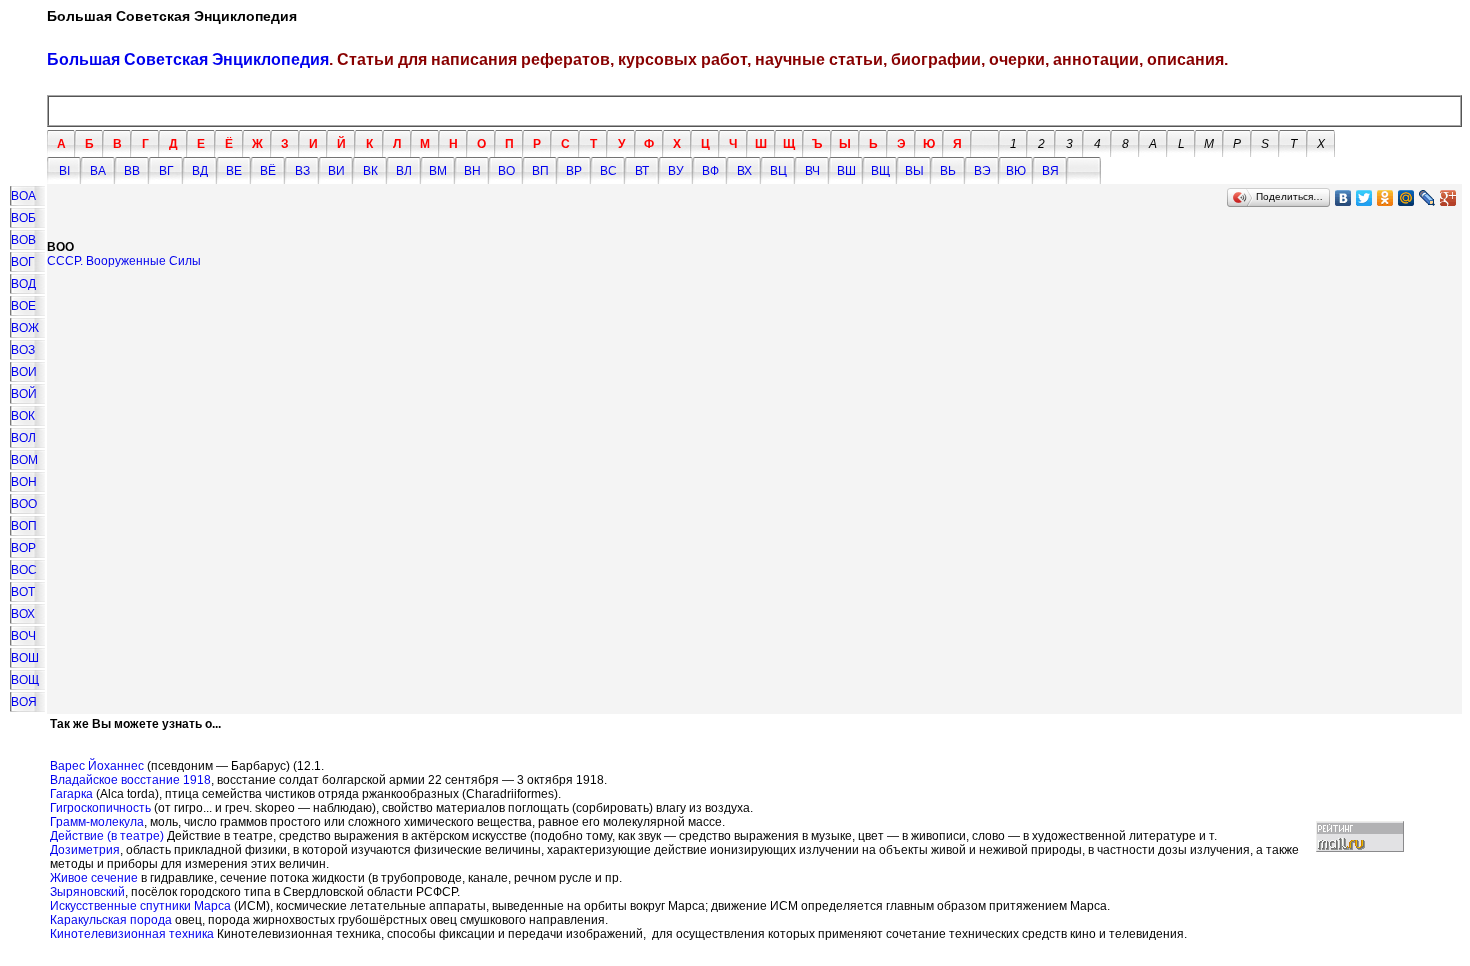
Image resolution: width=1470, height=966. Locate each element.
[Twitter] (1364, 198)
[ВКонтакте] (1343, 198)
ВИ (336, 171)
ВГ (166, 171)
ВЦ (778, 171)
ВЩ (880, 171)
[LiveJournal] (1427, 198)
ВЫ (914, 171)
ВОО (24, 504)
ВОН (24, 482)
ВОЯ (24, 702)
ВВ (132, 171)
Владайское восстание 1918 (130, 780)
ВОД (23, 284)
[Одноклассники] (1385, 198)
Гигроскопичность (100, 808)
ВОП (24, 526)
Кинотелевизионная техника (132, 934)
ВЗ (302, 171)
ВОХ (23, 614)
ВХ (744, 171)
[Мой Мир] (1406, 198)
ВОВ (23, 240)
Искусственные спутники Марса (140, 906)
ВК (370, 171)
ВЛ (404, 171)
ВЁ (268, 171)
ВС (608, 171)
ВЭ (982, 171)
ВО (506, 171)
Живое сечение (94, 878)
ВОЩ (25, 680)
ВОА (23, 196)
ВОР (23, 548)
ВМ (438, 171)
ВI (64, 171)
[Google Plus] (1448, 198)
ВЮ (1016, 171)
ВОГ (23, 262)
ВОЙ (24, 394)
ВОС (24, 570)
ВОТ (23, 592)
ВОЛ (23, 438)
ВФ (710, 171)
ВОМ (24, 460)
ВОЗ (23, 350)
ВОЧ (23, 636)
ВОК (23, 416)
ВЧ (812, 171)
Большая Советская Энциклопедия (188, 59)
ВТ (642, 171)
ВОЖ (25, 328)
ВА (98, 171)
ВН (472, 171)
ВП (540, 171)
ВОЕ (23, 306)
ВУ (676, 171)
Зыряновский (87, 892)
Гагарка (71, 794)
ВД (200, 171)
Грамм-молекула (97, 822)
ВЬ (948, 171)
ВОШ (25, 658)
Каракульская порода (111, 920)
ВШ (846, 171)
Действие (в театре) (107, 836)
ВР (574, 171)
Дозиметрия (85, 850)
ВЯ (1050, 171)
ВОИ (24, 372)
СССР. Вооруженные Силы (124, 261)
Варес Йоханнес (97, 766)
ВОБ (23, 218)
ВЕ (234, 171)
